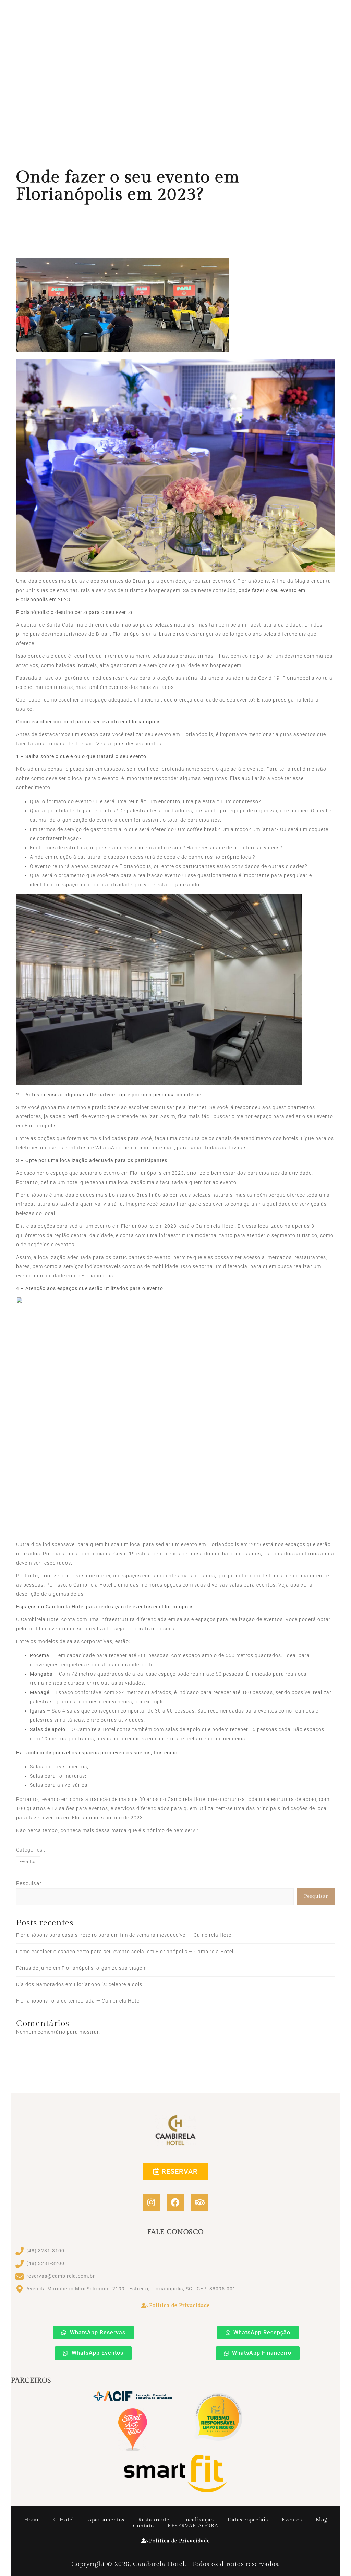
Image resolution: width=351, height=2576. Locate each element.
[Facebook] (175, 2202)
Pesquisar (29, 1883)
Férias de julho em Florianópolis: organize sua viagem (81, 1968)
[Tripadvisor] (200, 2202)
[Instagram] (151, 2202)
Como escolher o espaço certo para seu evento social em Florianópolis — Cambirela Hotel (125, 1952)
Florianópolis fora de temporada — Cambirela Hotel (78, 2001)
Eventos (28, 1862)
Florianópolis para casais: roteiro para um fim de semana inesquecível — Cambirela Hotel (124, 1935)
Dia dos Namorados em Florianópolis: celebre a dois (79, 1984)
